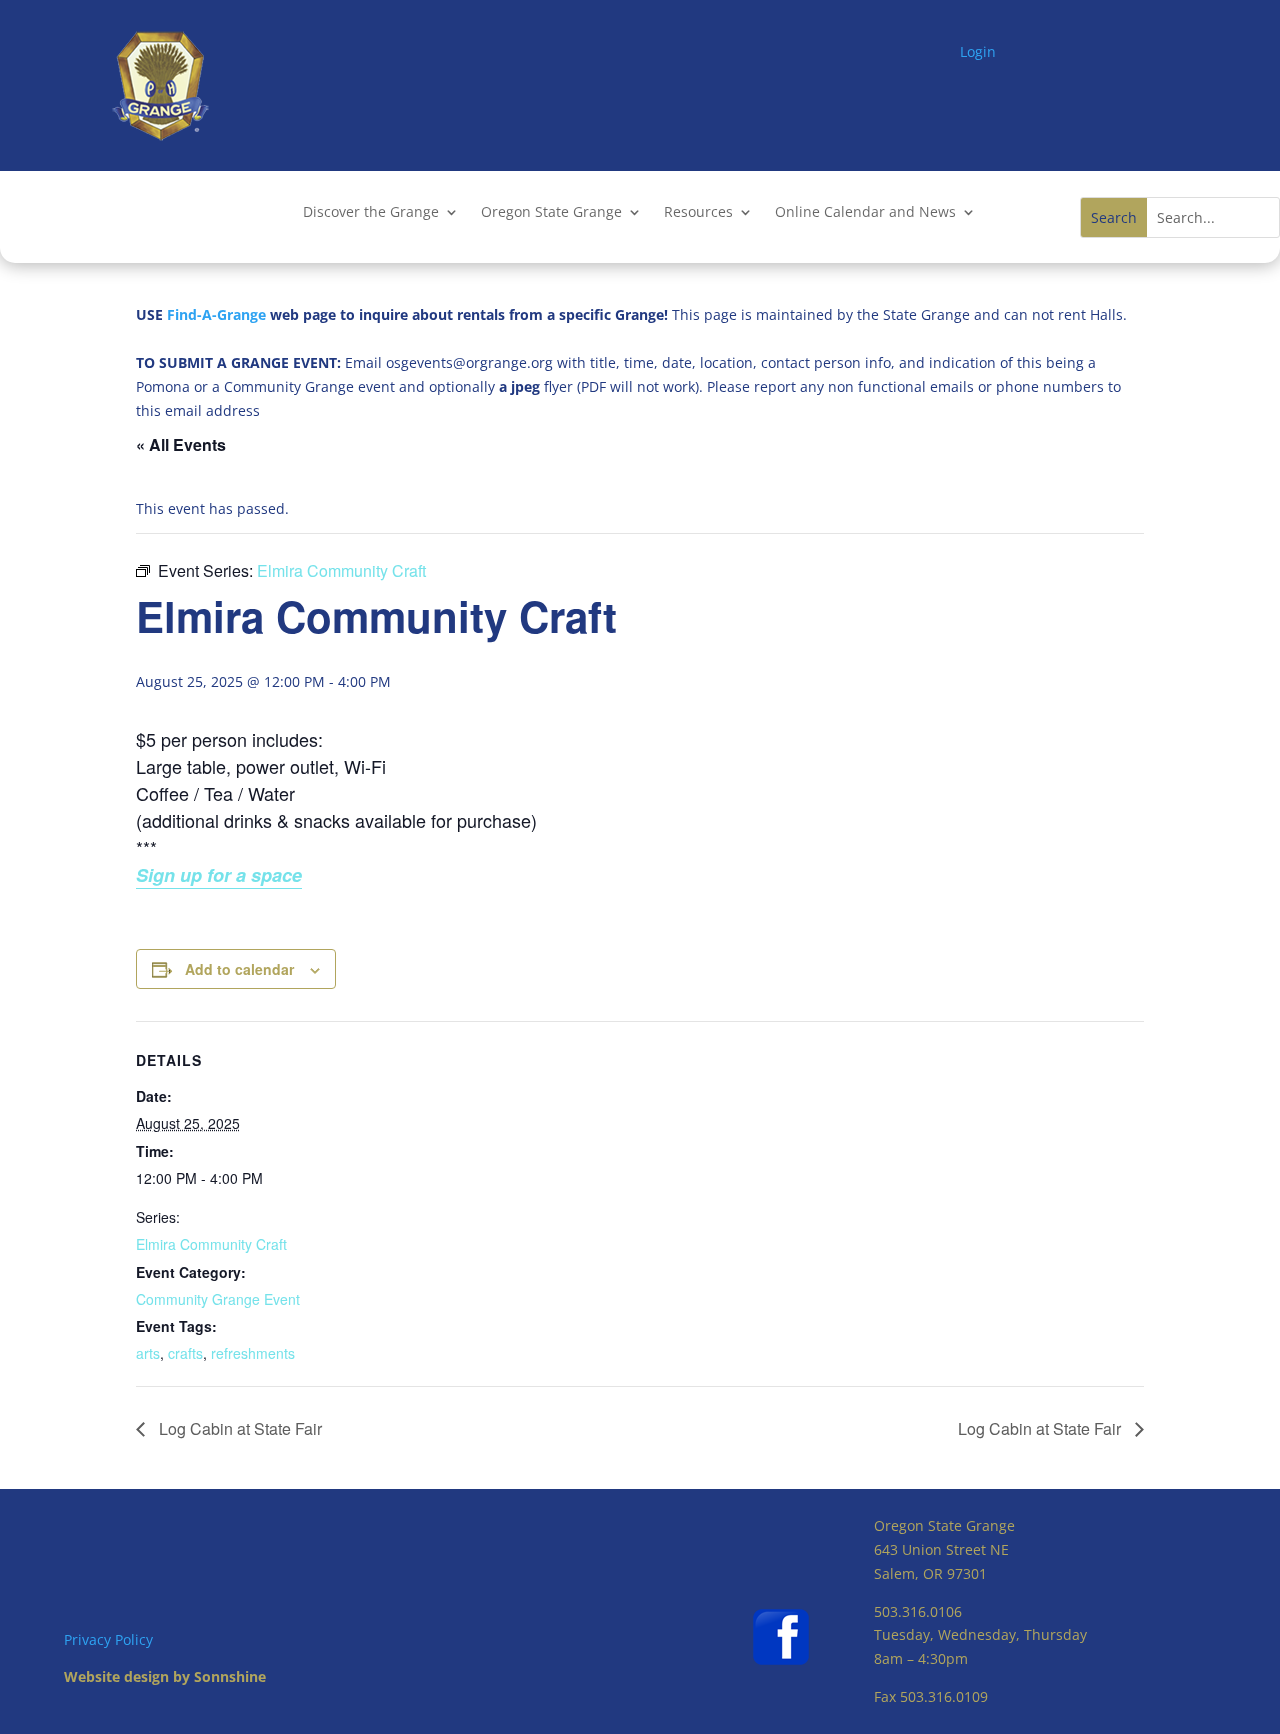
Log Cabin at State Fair (238, 1428)
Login (978, 51)
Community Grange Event (218, 1299)
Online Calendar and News (865, 213)
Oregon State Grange (551, 213)
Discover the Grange (371, 213)
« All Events (181, 444)
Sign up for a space (219, 875)
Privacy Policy (108, 1639)
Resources (698, 213)
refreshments (253, 1353)
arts (148, 1353)
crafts (185, 1353)
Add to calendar (239, 969)
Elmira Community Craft (211, 1244)
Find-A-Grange (216, 314)
